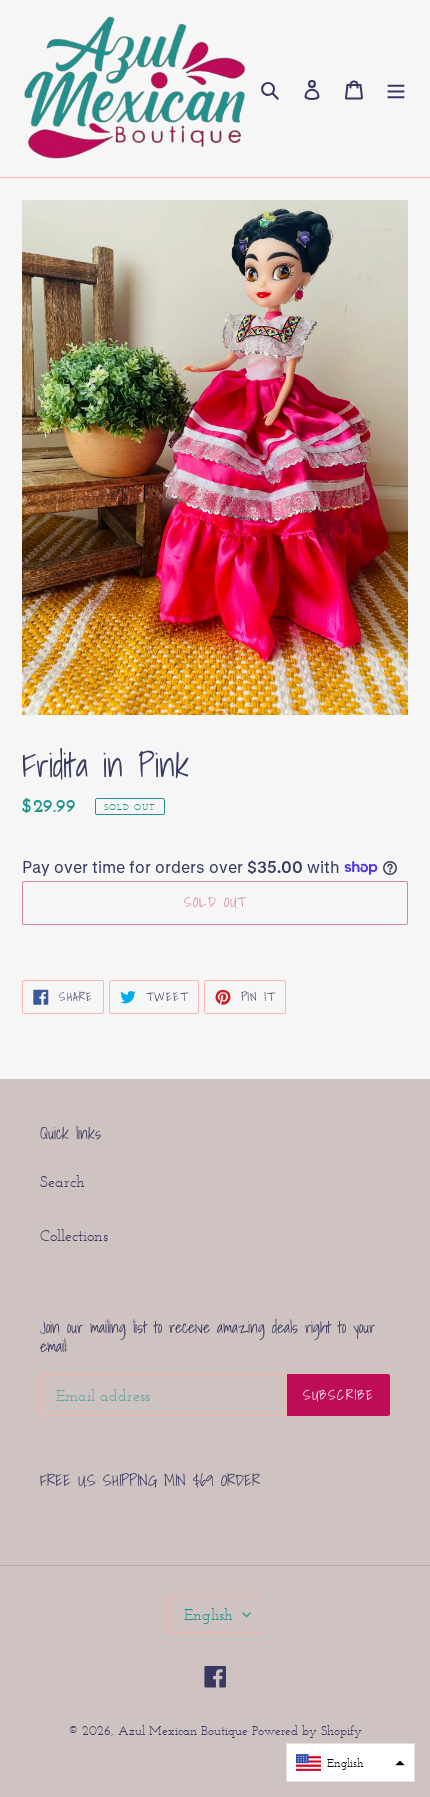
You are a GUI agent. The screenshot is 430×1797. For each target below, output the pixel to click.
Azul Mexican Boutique (185, 1730)
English (208, 1614)
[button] (350, 1762)
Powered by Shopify (307, 1730)
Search (62, 1181)
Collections (74, 1235)
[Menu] (396, 89)
